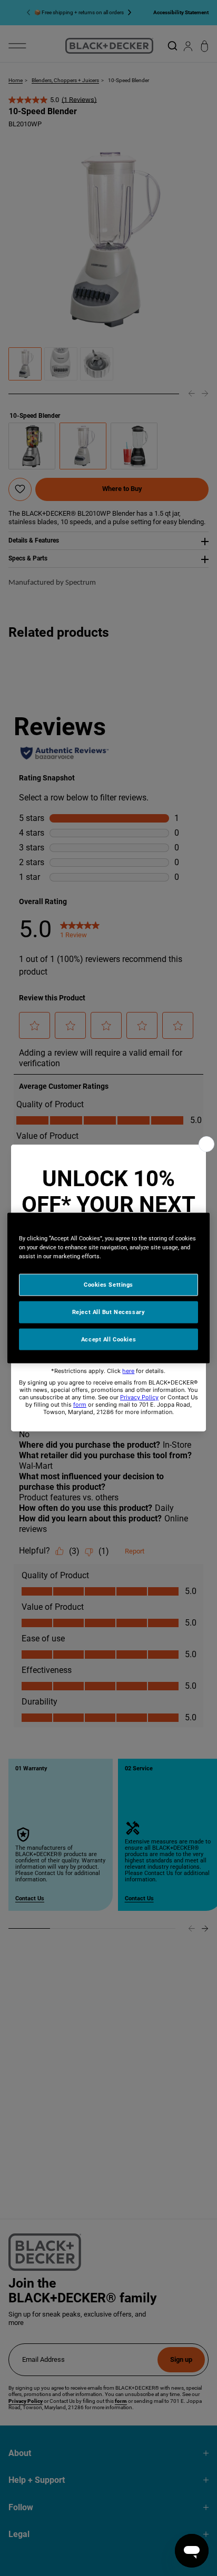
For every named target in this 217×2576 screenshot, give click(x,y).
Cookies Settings (108, 1284)
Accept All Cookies (108, 1339)
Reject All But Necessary (109, 1311)
